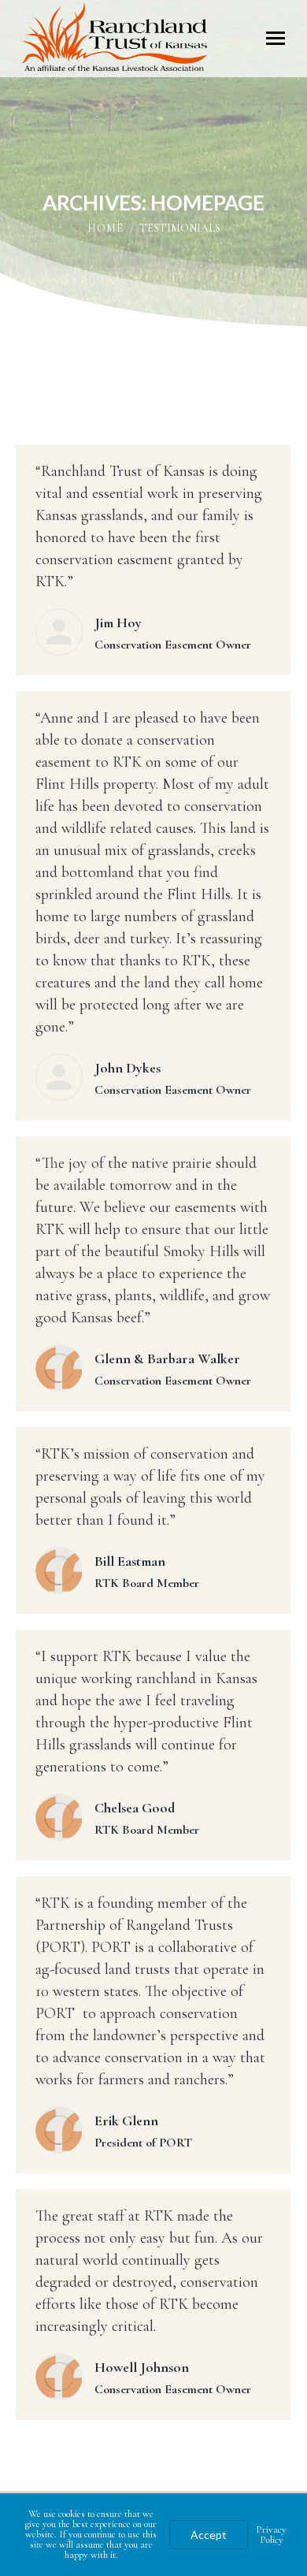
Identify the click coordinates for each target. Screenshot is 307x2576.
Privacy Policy (271, 2535)
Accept (209, 2535)
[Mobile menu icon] (276, 38)
